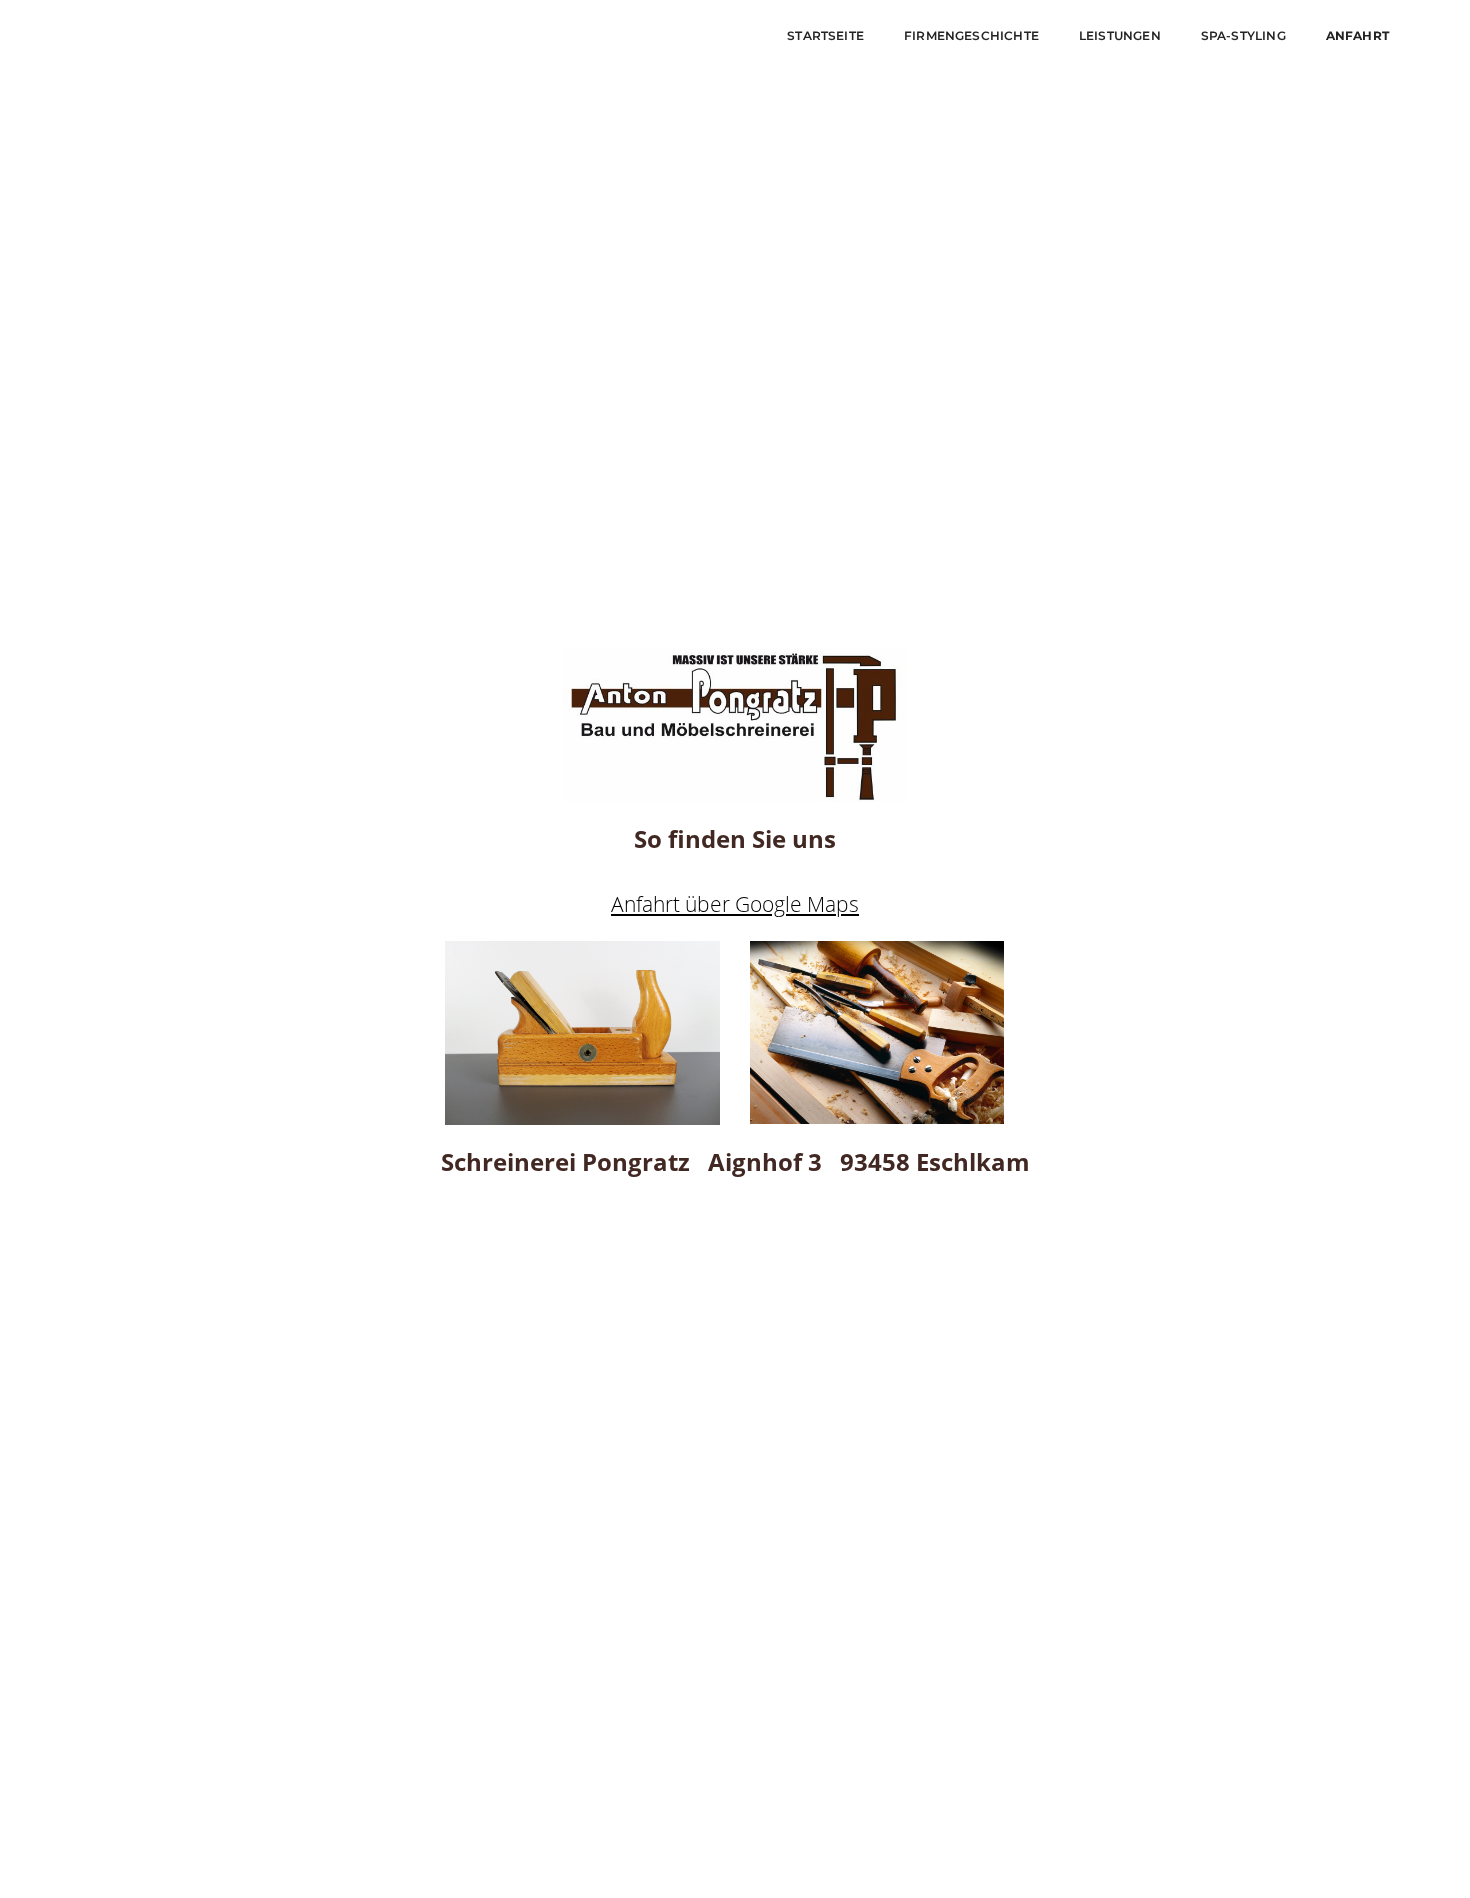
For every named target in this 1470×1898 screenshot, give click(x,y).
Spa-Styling (1243, 35)
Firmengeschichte (971, 35)
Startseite (825, 35)
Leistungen (1120, 35)
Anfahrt (1357, 35)
